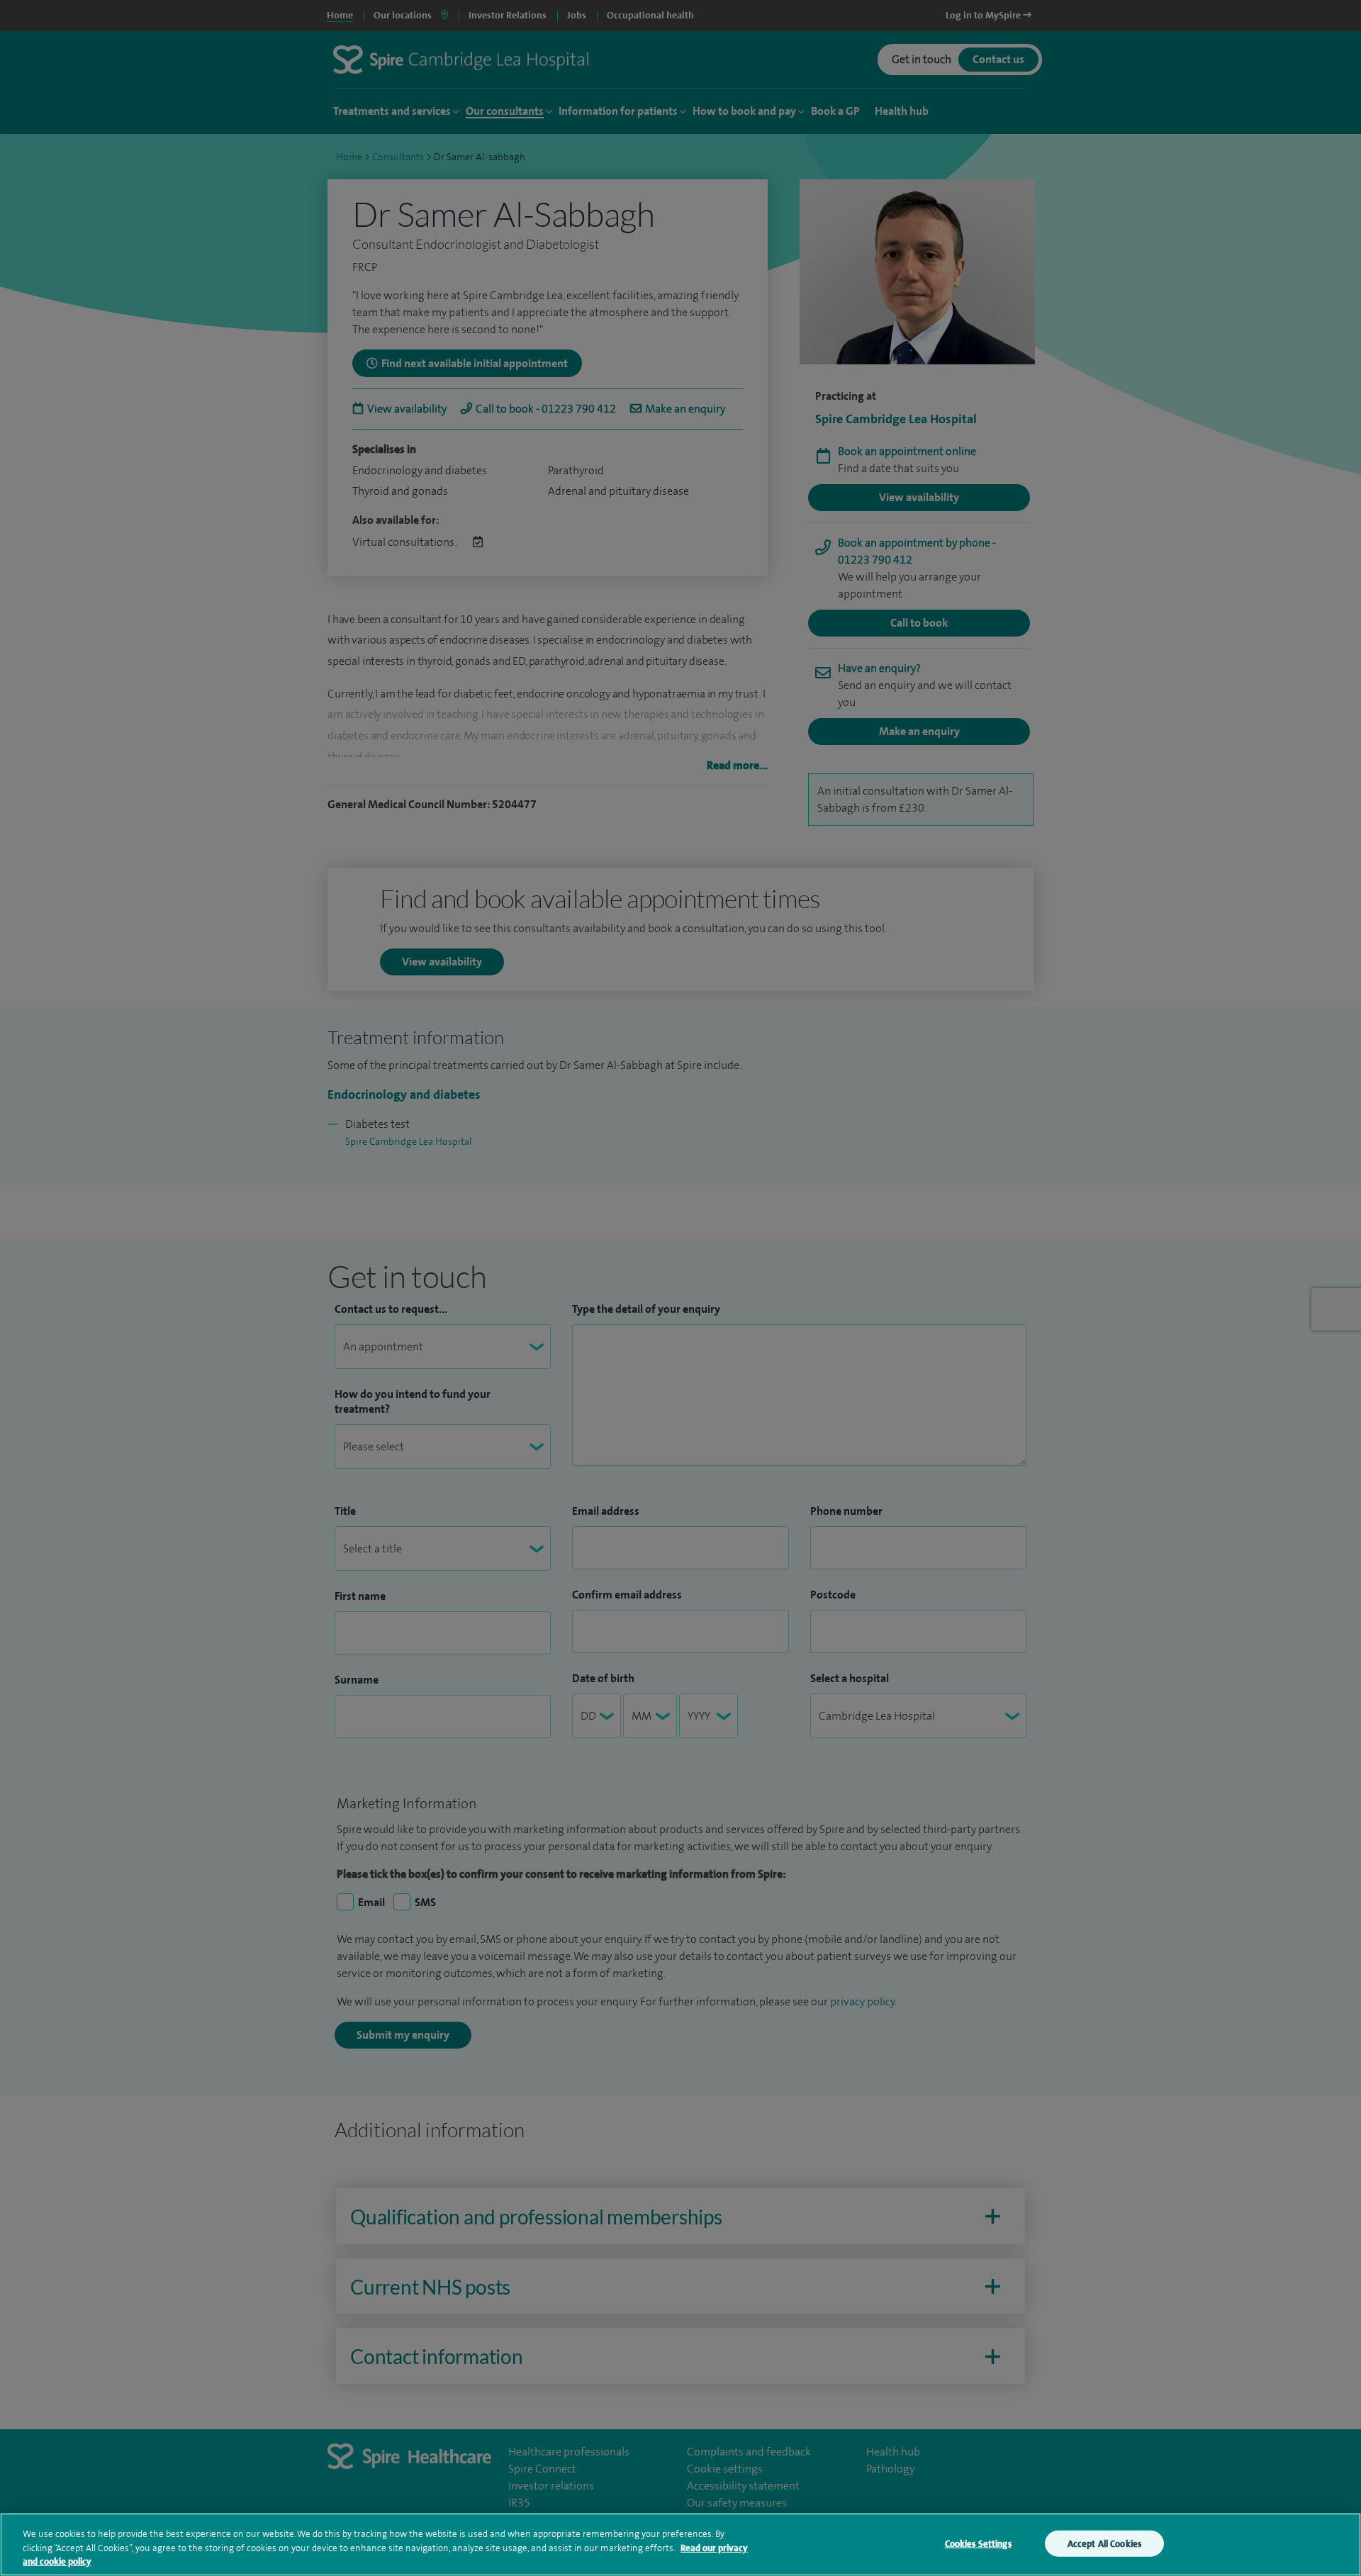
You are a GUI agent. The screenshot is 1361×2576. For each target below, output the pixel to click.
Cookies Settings (978, 2543)
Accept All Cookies (1104, 2543)
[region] (680, 2544)
